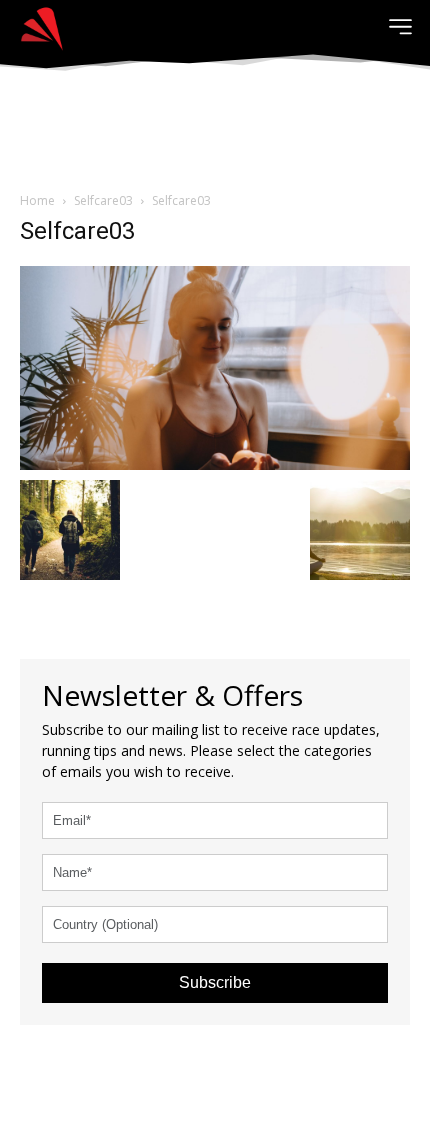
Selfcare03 (103, 200)
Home (37, 200)
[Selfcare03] (215, 365)
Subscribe (215, 982)
